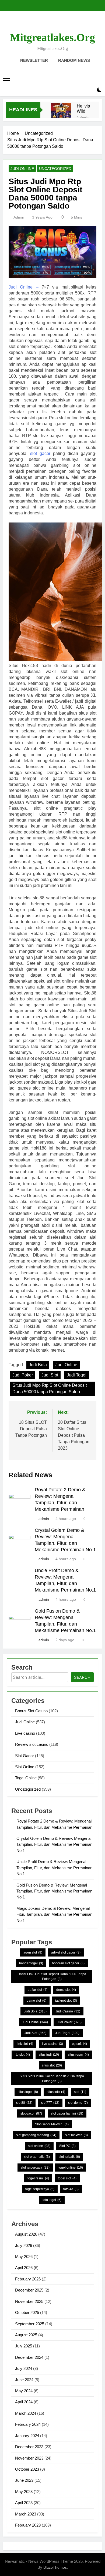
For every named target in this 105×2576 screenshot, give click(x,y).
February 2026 (28, 2279)
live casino (52, 2044)
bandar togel (31, 1963)
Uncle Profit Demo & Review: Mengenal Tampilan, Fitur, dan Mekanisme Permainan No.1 (54, 1868)
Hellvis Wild (83, 108)
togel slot (67, 2178)
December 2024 (29, 2357)
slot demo (78, 2103)
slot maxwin (76, 2135)
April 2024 (24, 2402)
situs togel (28, 2092)
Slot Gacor (24, 1756)
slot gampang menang (36, 2135)
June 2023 (24, 2480)
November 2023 (29, 2458)
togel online (71, 2168)
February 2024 (28, 2424)
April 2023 (24, 2503)
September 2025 (30, 2324)
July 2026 (24, 2245)
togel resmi (38, 2178)
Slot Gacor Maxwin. (52, 2124)
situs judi (49, 2055)
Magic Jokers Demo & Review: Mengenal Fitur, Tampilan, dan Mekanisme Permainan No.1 (54, 1914)
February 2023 (28, 2525)
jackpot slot (66, 2001)
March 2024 (26, 2413)
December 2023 (29, 2447)
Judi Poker (23, 1375)
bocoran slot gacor (68, 1963)
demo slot (66, 1990)
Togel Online (26, 1778)
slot (80, 2092)
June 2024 (24, 2380)
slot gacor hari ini (67, 2113)
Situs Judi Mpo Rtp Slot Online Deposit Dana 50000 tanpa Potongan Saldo (50, 1389)
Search (82, 1677)
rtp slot (22, 2055)
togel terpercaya (40, 2189)
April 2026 (24, 2268)
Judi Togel (77, 1375)
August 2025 (26, 2335)
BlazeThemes (55, 2567)
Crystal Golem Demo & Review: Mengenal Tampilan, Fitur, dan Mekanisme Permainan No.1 (54, 1844)
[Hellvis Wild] (61, 113)
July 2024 (24, 2368)
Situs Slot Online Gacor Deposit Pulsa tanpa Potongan (52, 2079)
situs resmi (78, 2055)
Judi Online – (24, 287)
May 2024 (24, 2391)
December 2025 (29, 2290)
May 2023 (24, 2492)
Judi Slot (50, 1375)
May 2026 (24, 2257)
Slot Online (25, 1767)
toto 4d (71, 2189)
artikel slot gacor (66, 1952)
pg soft (79, 2044)
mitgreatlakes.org (52, 37)
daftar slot (38, 1990)
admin (19, 217)
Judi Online (22, 169)
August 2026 (26, 2234)
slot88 (24, 2103)
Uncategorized (55, 169)
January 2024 (27, 2436)
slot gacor (40, 453)
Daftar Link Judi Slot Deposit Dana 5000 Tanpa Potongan (52, 1977)
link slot (25, 2044)
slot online (39, 2146)
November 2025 (29, 2301)
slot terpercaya (35, 2168)
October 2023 (27, 2469)
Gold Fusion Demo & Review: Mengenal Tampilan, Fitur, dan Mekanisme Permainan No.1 (54, 1891)
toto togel (52, 2200)
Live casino (25, 1733)
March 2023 (26, 2514)
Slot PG (67, 2146)
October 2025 (27, 2312)
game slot (36, 2001)
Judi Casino (68, 2011)
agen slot (33, 1952)
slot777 (50, 2103)
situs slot (52, 2065)
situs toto (56, 2092)
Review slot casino (32, 1744)
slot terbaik (69, 2157)
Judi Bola (38, 1365)
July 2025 (24, 2346)
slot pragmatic (37, 2157)
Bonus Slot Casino (31, 1711)
